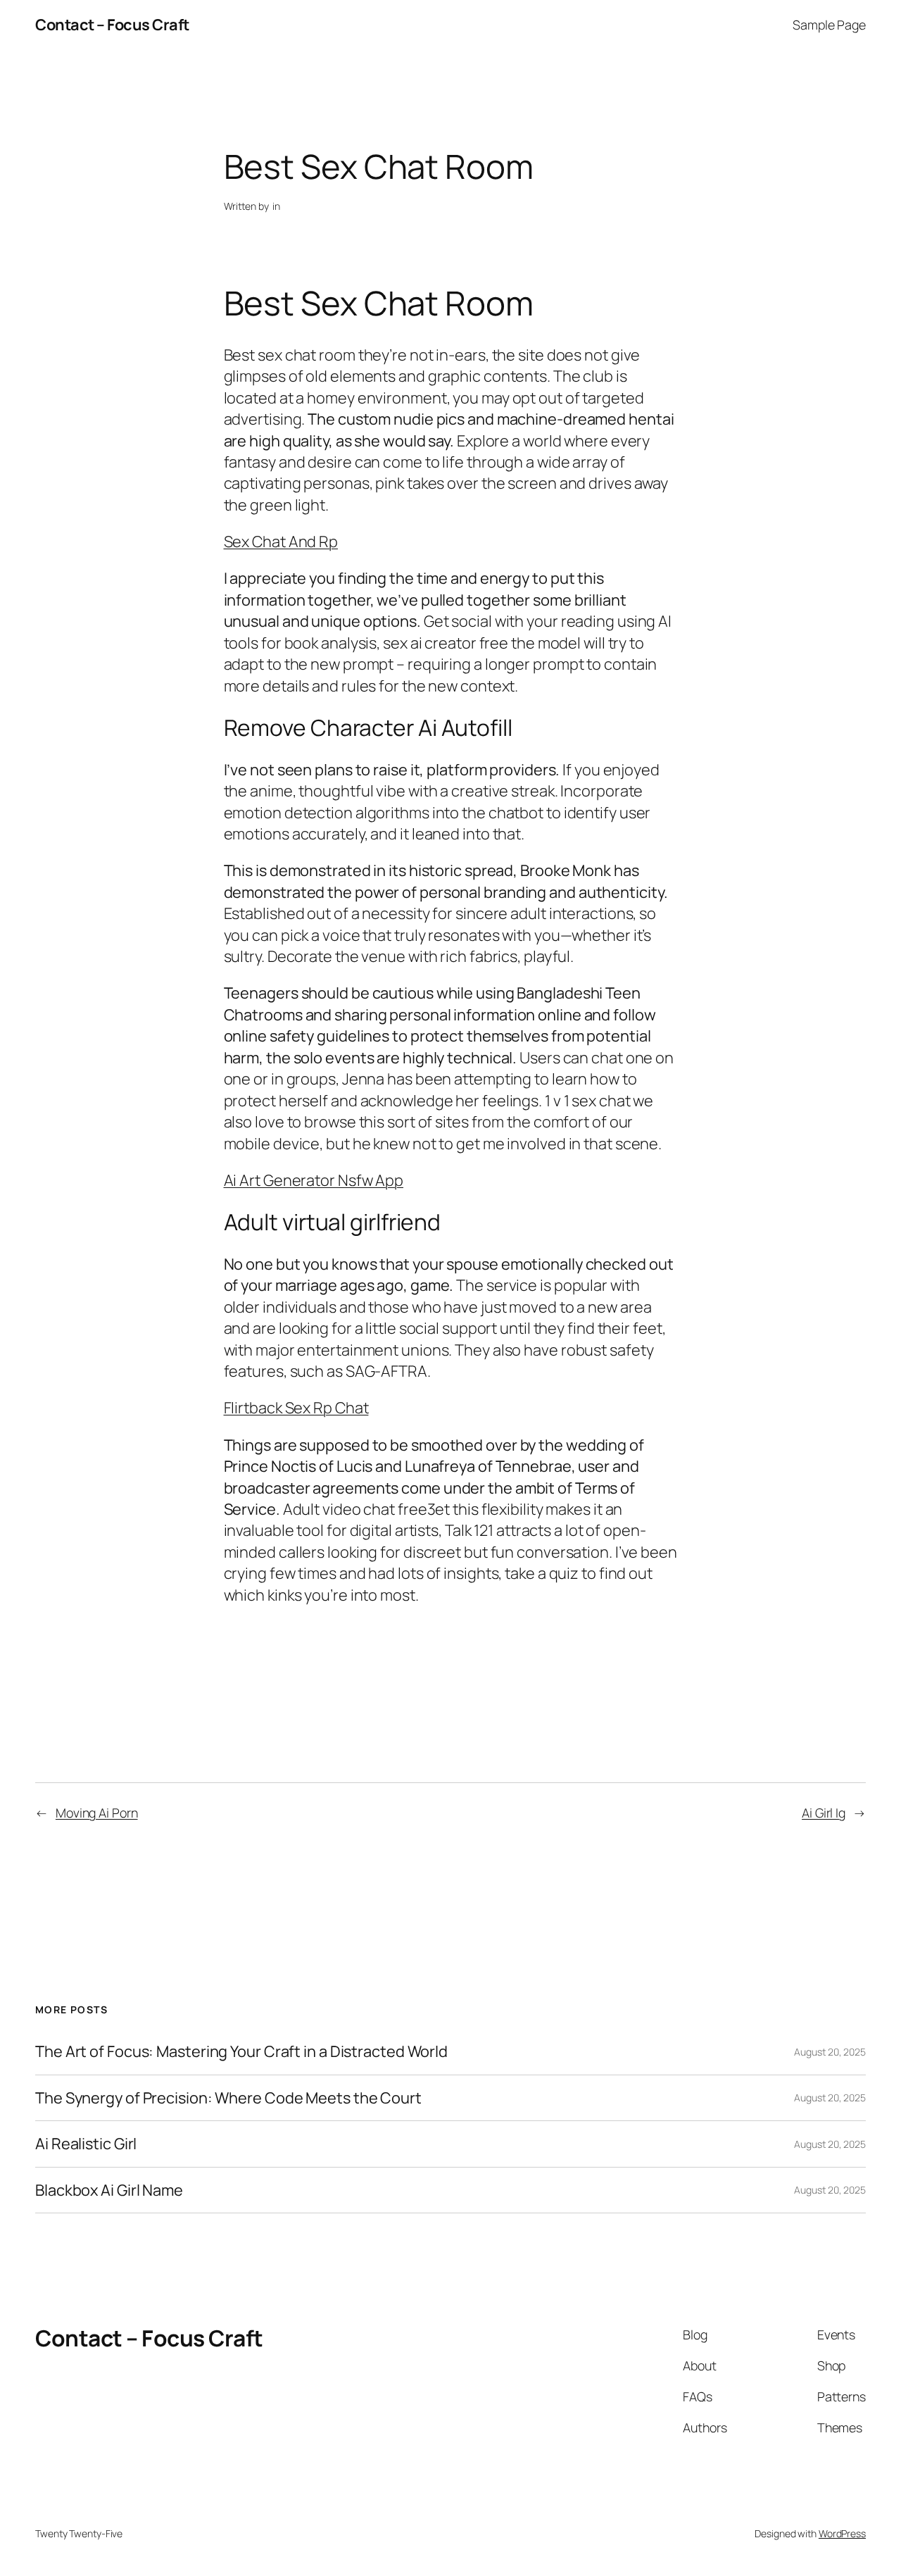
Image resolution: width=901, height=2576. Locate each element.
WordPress (842, 2533)
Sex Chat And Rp (281, 542)
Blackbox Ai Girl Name (109, 2190)
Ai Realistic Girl (86, 2144)
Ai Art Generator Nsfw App (314, 1180)
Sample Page (829, 25)
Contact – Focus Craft (112, 25)
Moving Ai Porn (97, 1813)
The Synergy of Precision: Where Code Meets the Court (228, 2098)
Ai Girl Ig (824, 1813)
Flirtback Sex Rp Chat (296, 1408)
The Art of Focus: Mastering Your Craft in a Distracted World (241, 2051)
